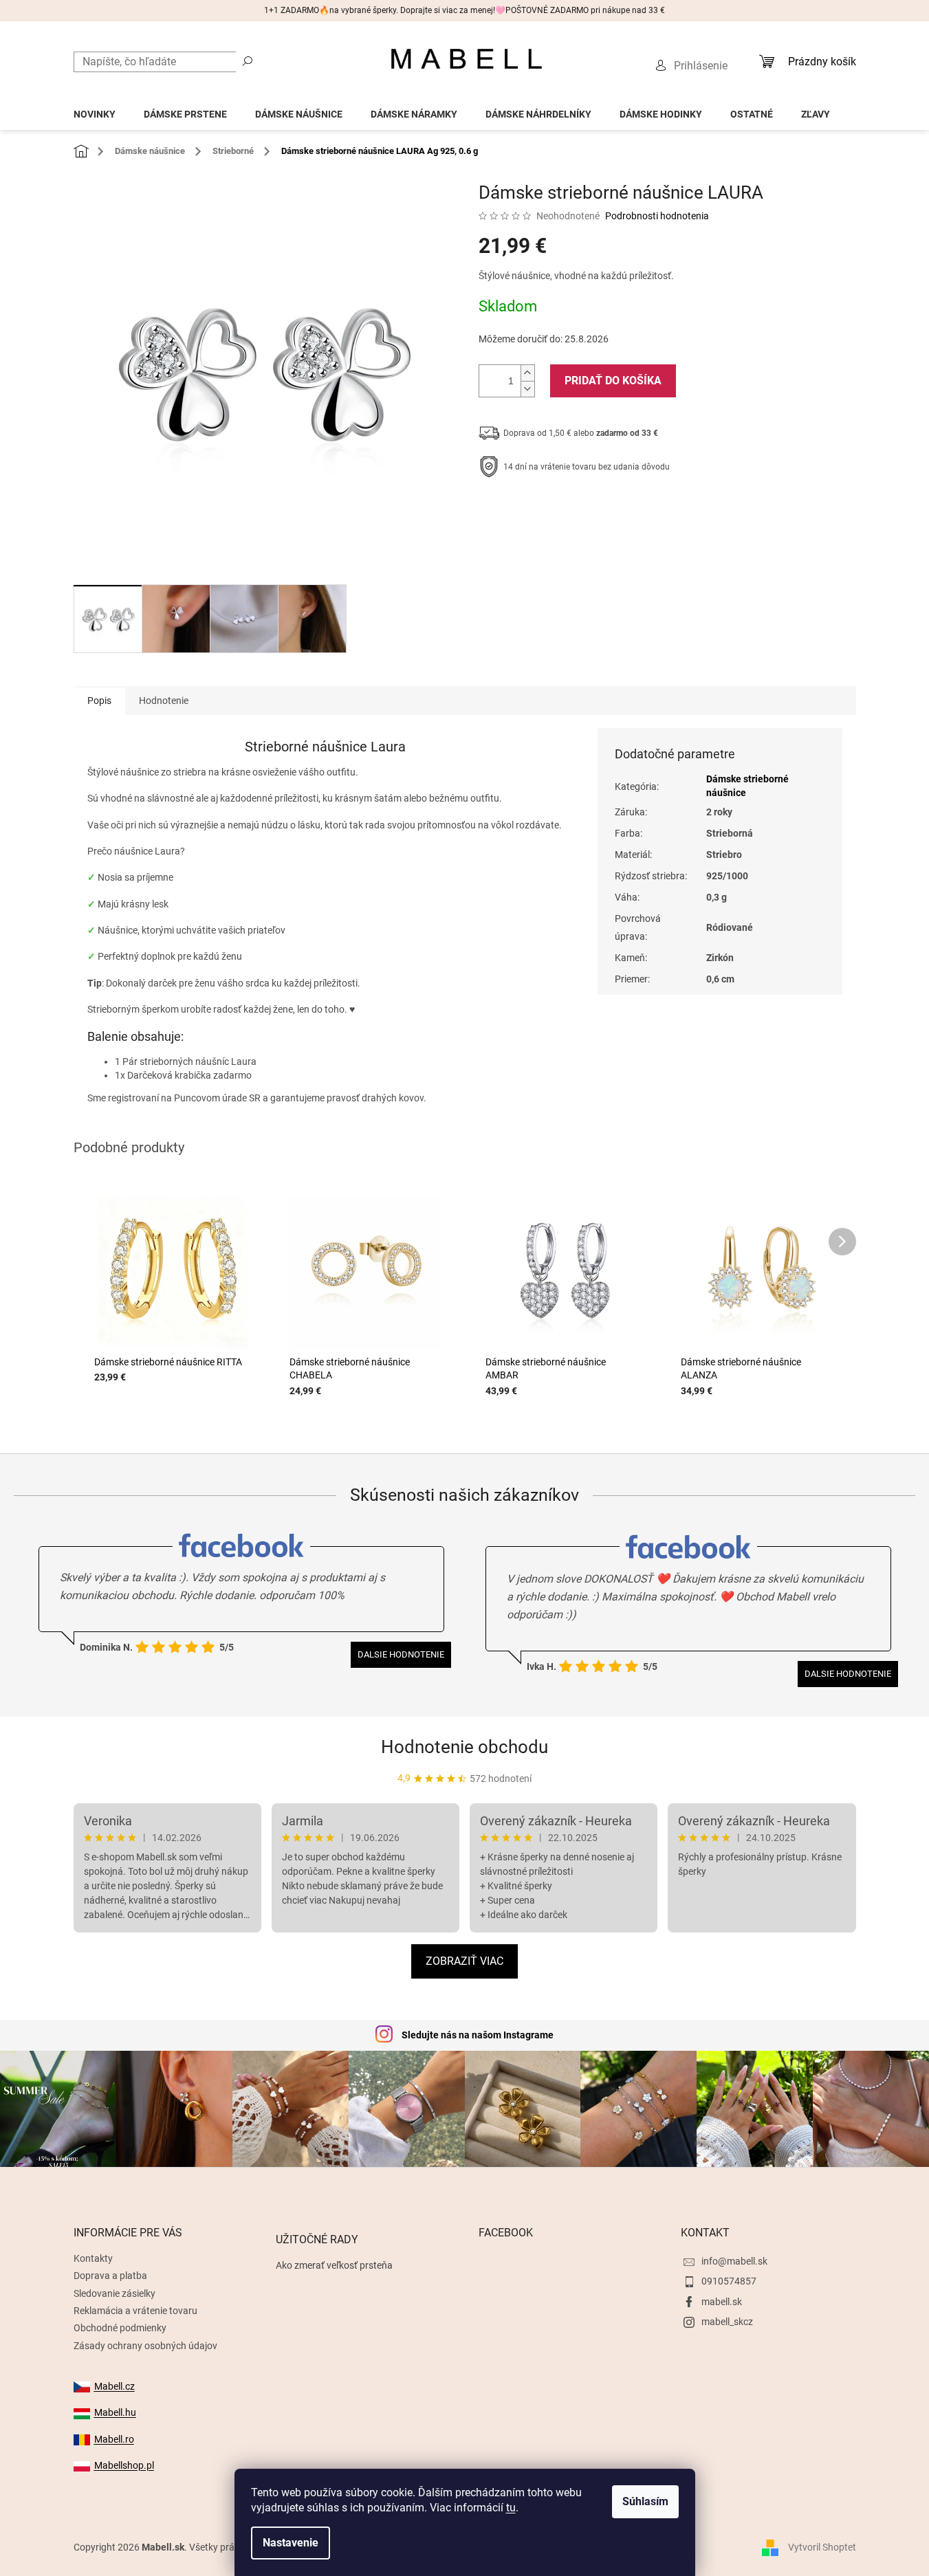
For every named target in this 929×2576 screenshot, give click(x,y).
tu (511, 2508)
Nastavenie (291, 2543)
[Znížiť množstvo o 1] (527, 389)
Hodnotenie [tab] (164, 701)
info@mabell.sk (734, 2261)
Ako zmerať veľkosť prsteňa (334, 2265)
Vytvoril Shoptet (822, 2547)
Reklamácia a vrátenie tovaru (135, 2311)
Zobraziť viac (464, 1961)
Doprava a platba (110, 2276)
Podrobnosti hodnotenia (657, 216)
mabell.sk (722, 2302)
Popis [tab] (99, 701)
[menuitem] (95, 110)
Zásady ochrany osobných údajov (145, 2346)
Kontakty (93, 2258)
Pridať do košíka (613, 381)
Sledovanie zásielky (114, 2293)
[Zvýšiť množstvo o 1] (527, 373)
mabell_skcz (727, 2322)
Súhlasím (645, 2501)
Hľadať (248, 60)
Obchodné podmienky (120, 2328)
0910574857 (729, 2281)
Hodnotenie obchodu (464, 1747)
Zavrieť (572, 509)
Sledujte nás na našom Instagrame (478, 2035)
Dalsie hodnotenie (401, 1654)
